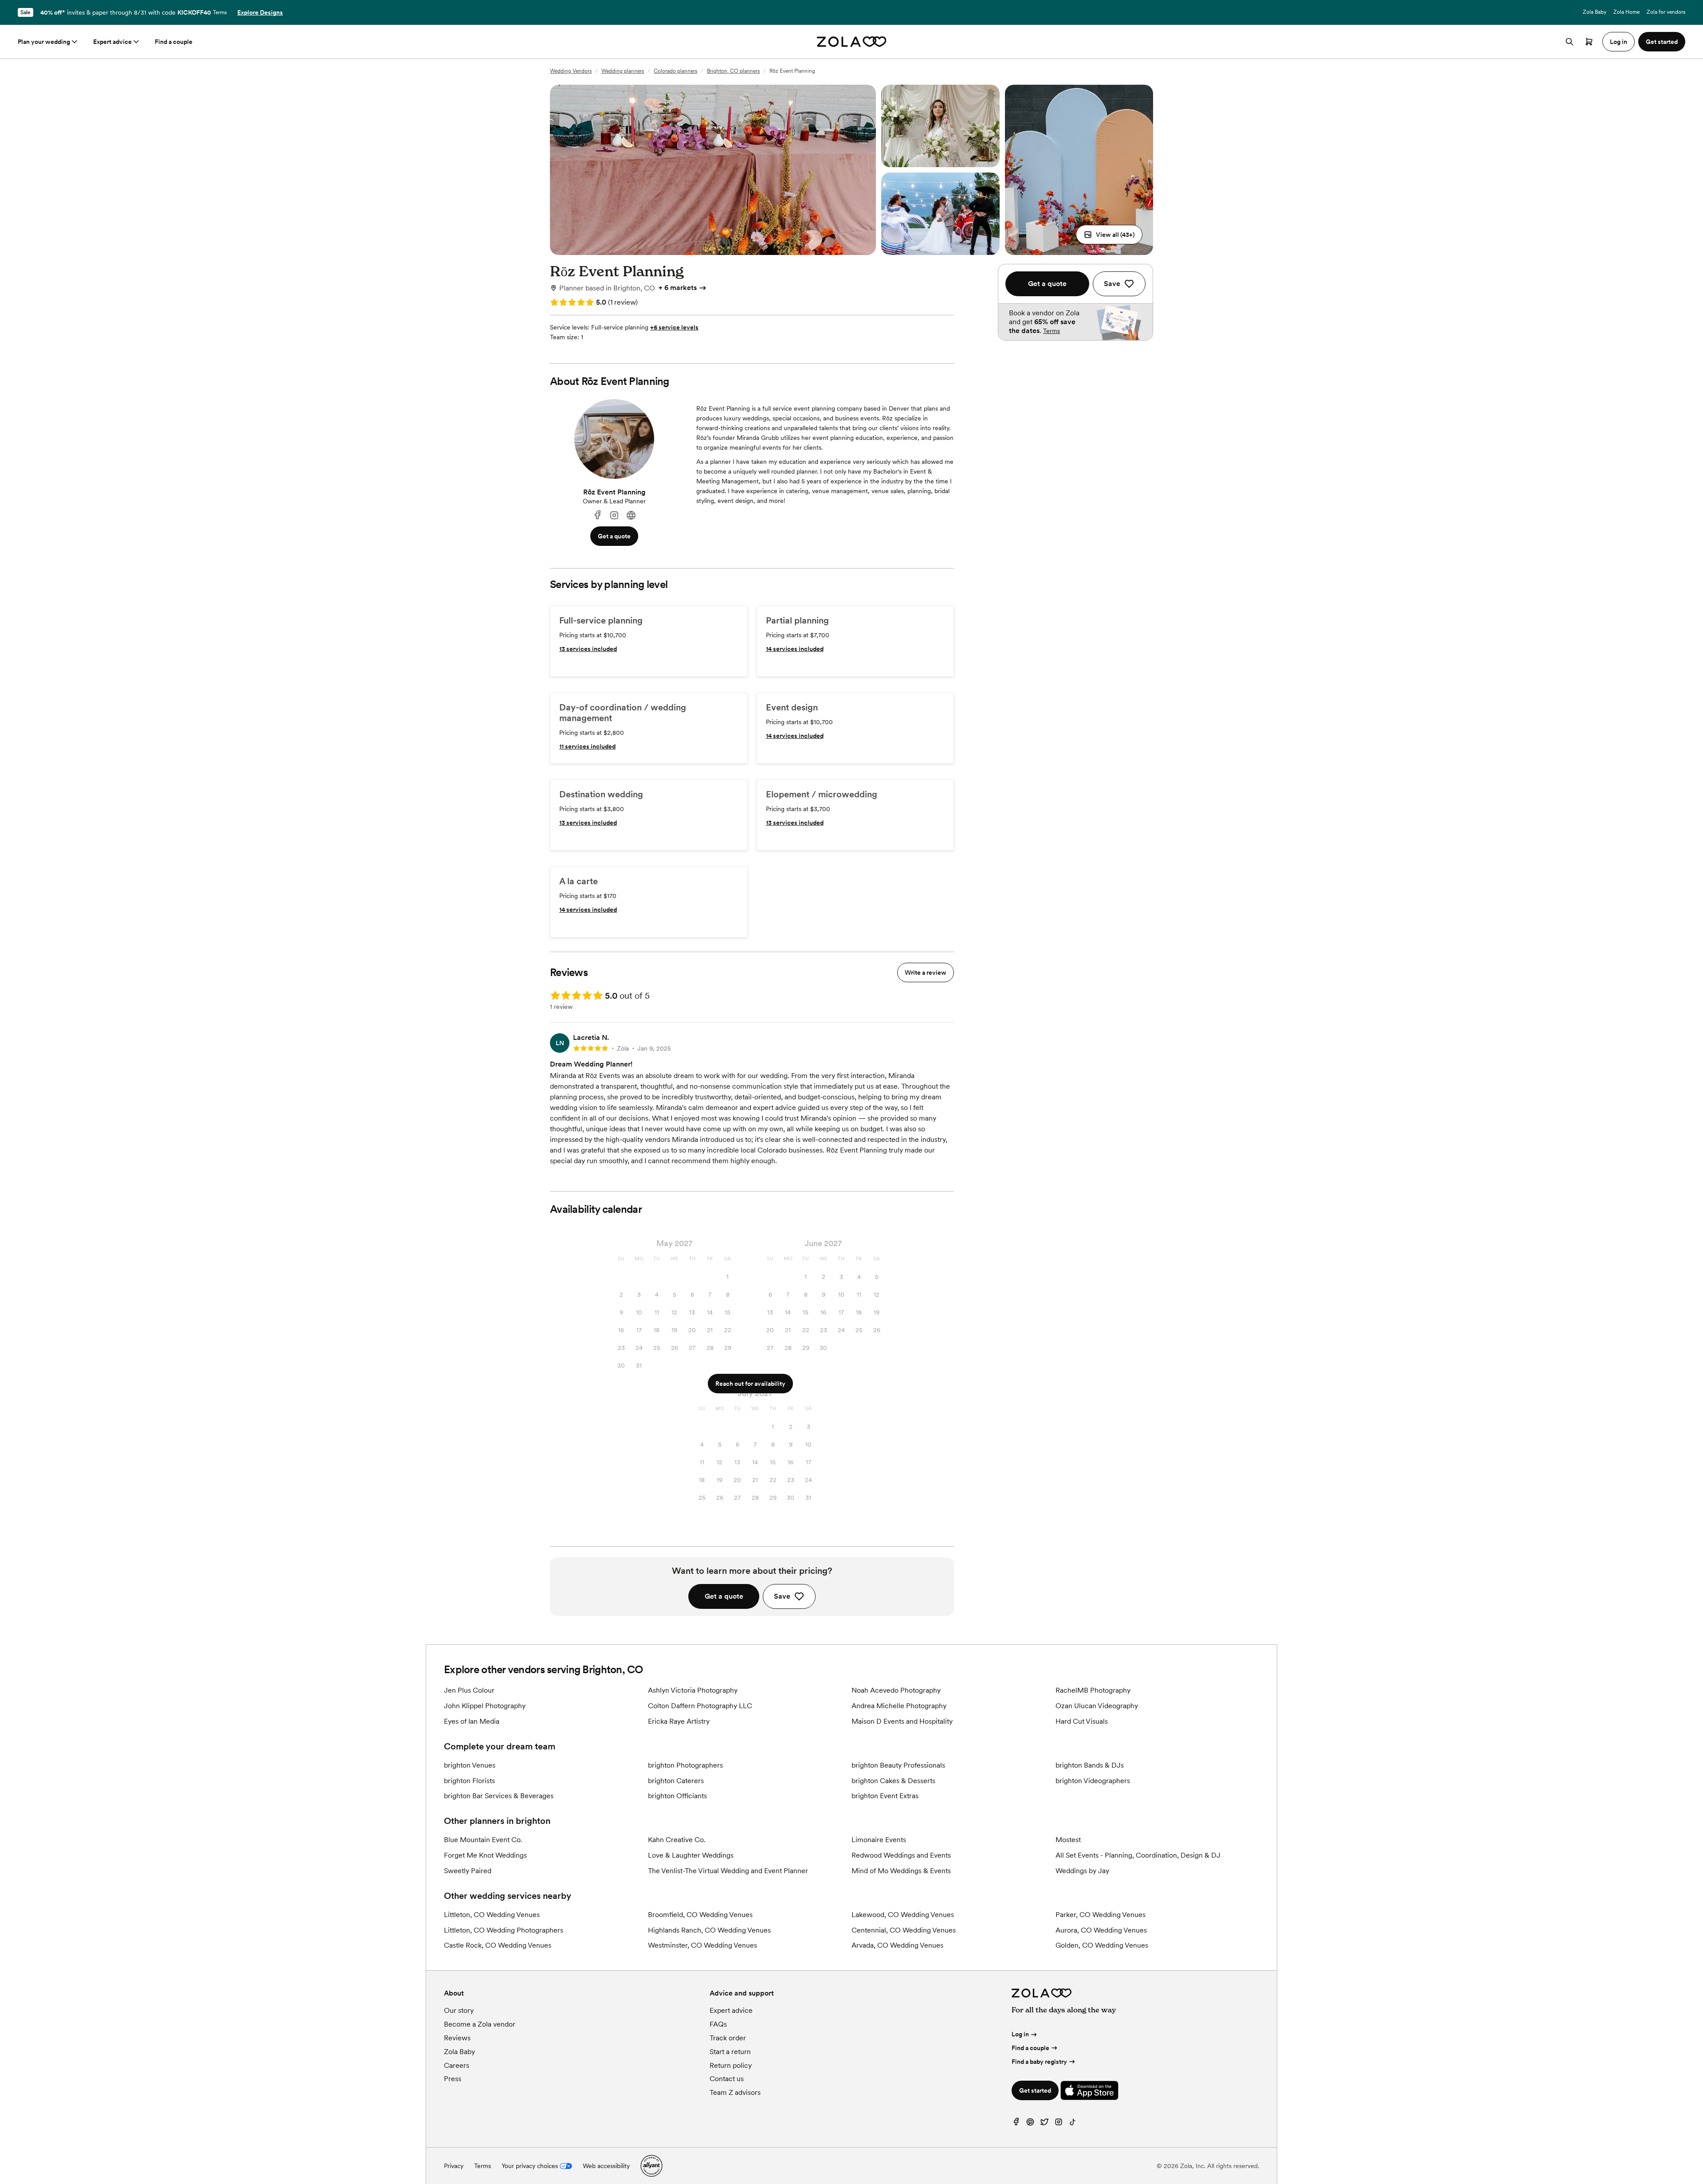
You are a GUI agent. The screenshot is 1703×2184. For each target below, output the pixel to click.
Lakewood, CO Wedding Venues (903, 1915)
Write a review (926, 972)
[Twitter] (1044, 2124)
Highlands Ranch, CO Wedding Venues (709, 1930)
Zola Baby (1595, 12)
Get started (1035, 2090)
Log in (1020, 2034)
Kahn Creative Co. (677, 1840)
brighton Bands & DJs (1090, 1765)
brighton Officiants (677, 1796)
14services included (795, 649)
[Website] (631, 516)
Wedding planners (623, 71)
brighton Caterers (676, 1781)
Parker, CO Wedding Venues (1101, 1915)
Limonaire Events (879, 1840)
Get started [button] (1662, 42)
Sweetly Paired (468, 1871)
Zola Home (1626, 12)
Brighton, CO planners (733, 71)
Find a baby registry (1039, 2062)
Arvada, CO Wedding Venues (897, 1945)
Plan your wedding (44, 42)
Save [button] (782, 1596)
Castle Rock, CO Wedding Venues (498, 1945)
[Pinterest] (1030, 2124)
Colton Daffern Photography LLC (700, 1706)
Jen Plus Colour (469, 1690)
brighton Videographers (1093, 1781)
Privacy (454, 2166)
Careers (457, 2065)
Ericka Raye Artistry (679, 1721)
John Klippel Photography (485, 1706)
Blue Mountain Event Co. (483, 1840)
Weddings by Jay (1082, 1871)
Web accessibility (606, 2166)
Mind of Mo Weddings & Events (901, 1871)
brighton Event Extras (885, 1796)
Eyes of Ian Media (472, 1721)
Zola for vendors (1666, 12)
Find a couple (174, 42)
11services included (587, 746)
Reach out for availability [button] (750, 1384)
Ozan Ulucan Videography (1097, 1706)
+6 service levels (674, 327)
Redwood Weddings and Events (901, 1855)
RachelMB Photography (1093, 1690)
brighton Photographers (685, 1765)
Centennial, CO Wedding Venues (904, 1930)
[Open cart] (1589, 42)
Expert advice (112, 42)
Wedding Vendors (571, 71)
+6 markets (678, 288)
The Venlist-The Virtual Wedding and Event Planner (728, 1871)
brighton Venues (470, 1765)
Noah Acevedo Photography (896, 1690)
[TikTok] (1073, 2124)
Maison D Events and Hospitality (902, 1721)
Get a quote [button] (614, 536)
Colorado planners (675, 71)
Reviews (457, 2038)
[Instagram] (614, 516)
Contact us (727, 2079)
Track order (728, 2038)
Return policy (731, 2065)
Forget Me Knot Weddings (485, 1855)
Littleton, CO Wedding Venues (492, 1915)
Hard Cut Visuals (1082, 1721)
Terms (220, 12)
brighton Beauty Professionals (898, 1765)
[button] (1109, 235)
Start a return (730, 2052)
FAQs (718, 2024)
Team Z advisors (735, 2092)
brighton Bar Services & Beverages (499, 1796)
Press (453, 2079)
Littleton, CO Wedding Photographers (504, 1930)
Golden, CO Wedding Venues (1102, 1945)
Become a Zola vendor (480, 2024)
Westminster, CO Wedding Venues (702, 1945)
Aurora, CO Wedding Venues (1101, 1930)
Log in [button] (1619, 42)
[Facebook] (597, 516)
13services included (588, 649)
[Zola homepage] (852, 42)
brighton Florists (469, 1781)
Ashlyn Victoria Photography (693, 1690)
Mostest (1068, 1840)
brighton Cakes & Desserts (893, 1781)
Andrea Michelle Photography (899, 1706)
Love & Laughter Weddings (691, 1855)
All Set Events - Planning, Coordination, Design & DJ (1138, 1855)
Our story (459, 2010)
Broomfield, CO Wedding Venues (700, 1915)
